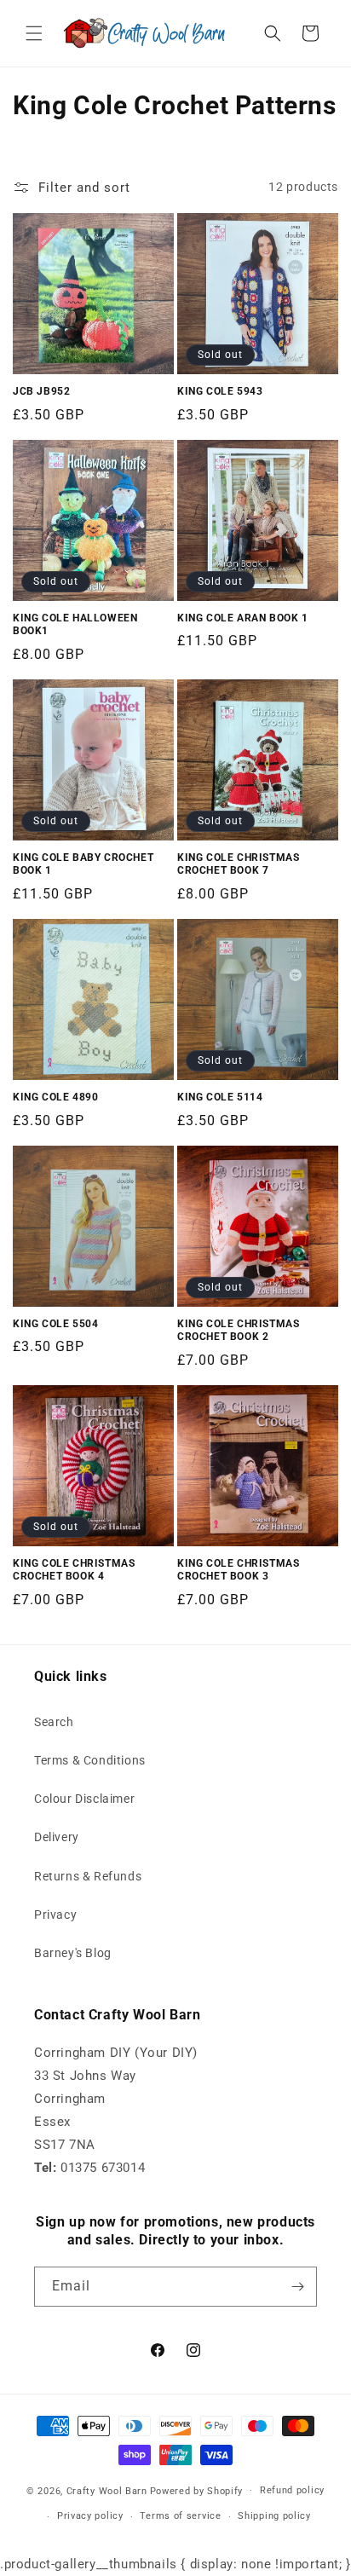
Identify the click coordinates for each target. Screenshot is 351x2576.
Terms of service (180, 2516)
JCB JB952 (41, 391)
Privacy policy (90, 2516)
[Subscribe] (297, 2287)
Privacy (55, 1915)
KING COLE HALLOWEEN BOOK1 (75, 625)
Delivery (57, 1837)
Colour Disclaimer (84, 1799)
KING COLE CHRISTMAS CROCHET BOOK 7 (238, 864)
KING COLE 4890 (55, 1097)
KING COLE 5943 (220, 391)
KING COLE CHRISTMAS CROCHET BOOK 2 (238, 1331)
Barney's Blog (73, 1953)
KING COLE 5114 (220, 1097)
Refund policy (292, 2490)
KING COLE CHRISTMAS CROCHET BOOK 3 (238, 1570)
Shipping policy (274, 2516)
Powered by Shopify (197, 2490)
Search (54, 1722)
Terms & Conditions (90, 1760)
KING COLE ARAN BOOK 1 (243, 618)
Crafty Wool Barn (107, 2490)
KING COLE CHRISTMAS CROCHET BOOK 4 (74, 1570)
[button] (34, 33)
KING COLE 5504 (55, 1324)
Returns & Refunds (88, 1876)
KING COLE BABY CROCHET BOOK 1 (83, 864)
